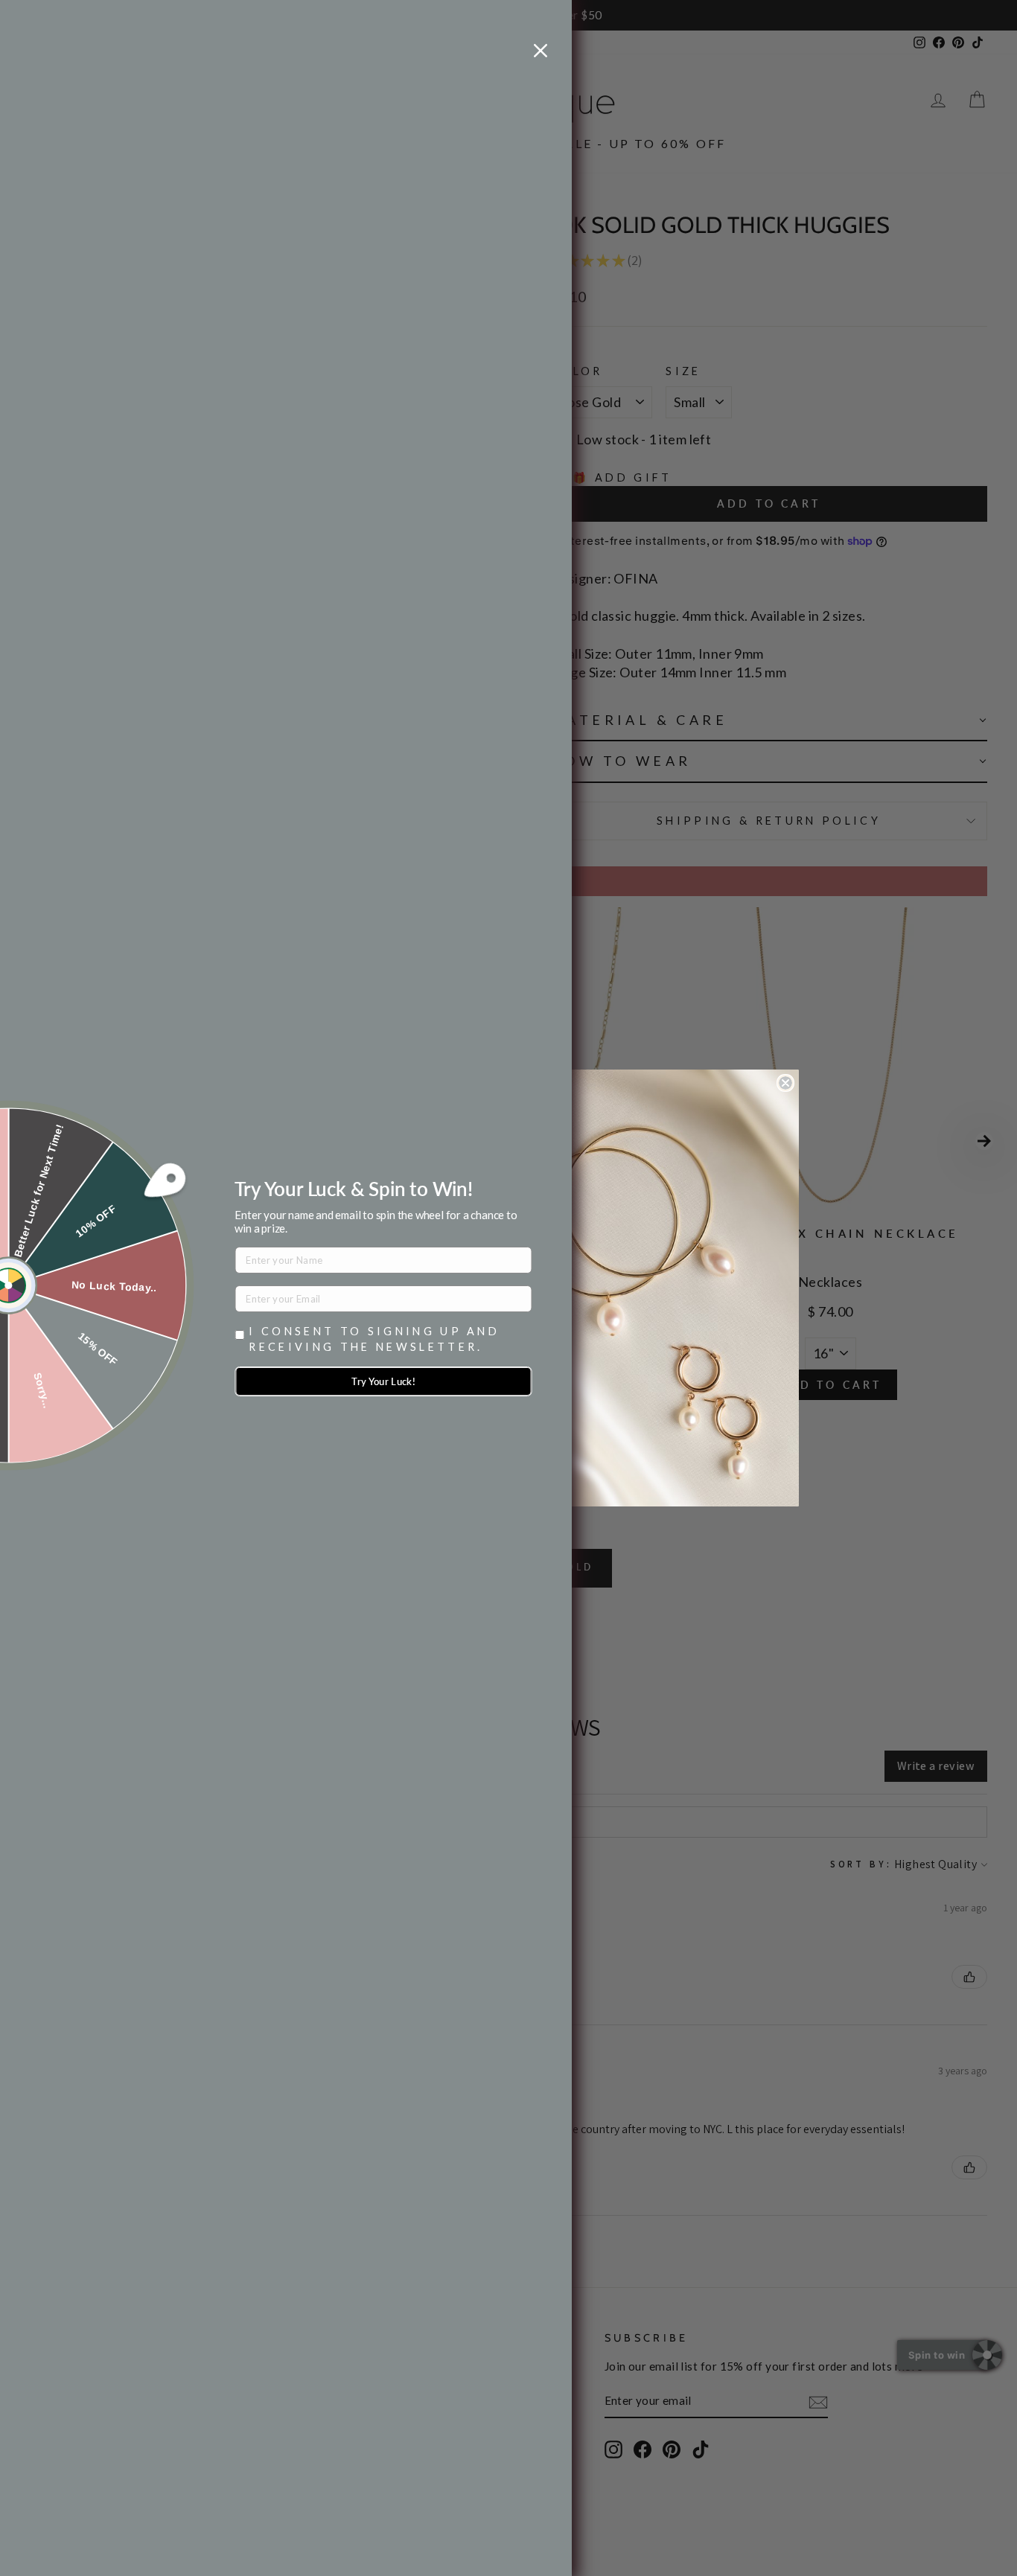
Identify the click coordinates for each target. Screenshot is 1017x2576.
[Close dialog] (785, 1083)
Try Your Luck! (383, 1381)
